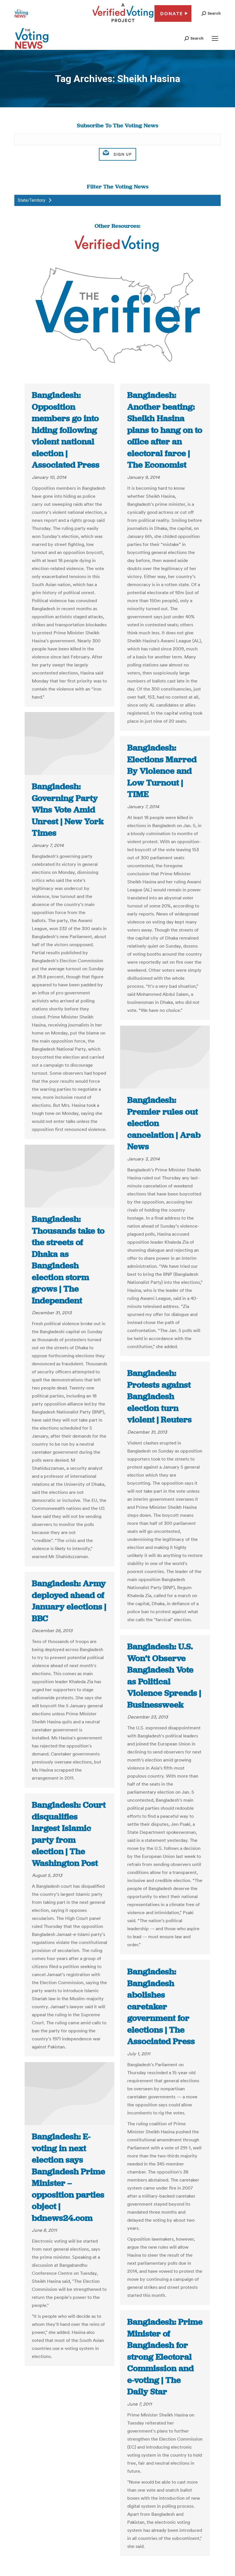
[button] (211, 13)
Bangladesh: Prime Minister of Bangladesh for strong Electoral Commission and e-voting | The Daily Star (165, 2357)
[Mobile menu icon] (215, 38)
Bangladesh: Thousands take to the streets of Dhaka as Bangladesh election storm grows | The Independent (68, 1260)
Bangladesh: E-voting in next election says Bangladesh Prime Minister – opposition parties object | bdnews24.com (68, 2177)
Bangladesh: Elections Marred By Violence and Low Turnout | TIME (162, 771)
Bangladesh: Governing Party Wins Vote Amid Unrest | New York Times (68, 810)
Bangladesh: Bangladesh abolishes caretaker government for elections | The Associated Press (161, 2006)
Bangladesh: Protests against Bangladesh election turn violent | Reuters (159, 1396)
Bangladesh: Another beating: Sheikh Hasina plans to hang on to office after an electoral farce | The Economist (165, 430)
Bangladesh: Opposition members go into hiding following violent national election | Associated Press (66, 430)
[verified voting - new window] (123, 23)
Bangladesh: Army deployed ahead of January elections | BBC (69, 1601)
